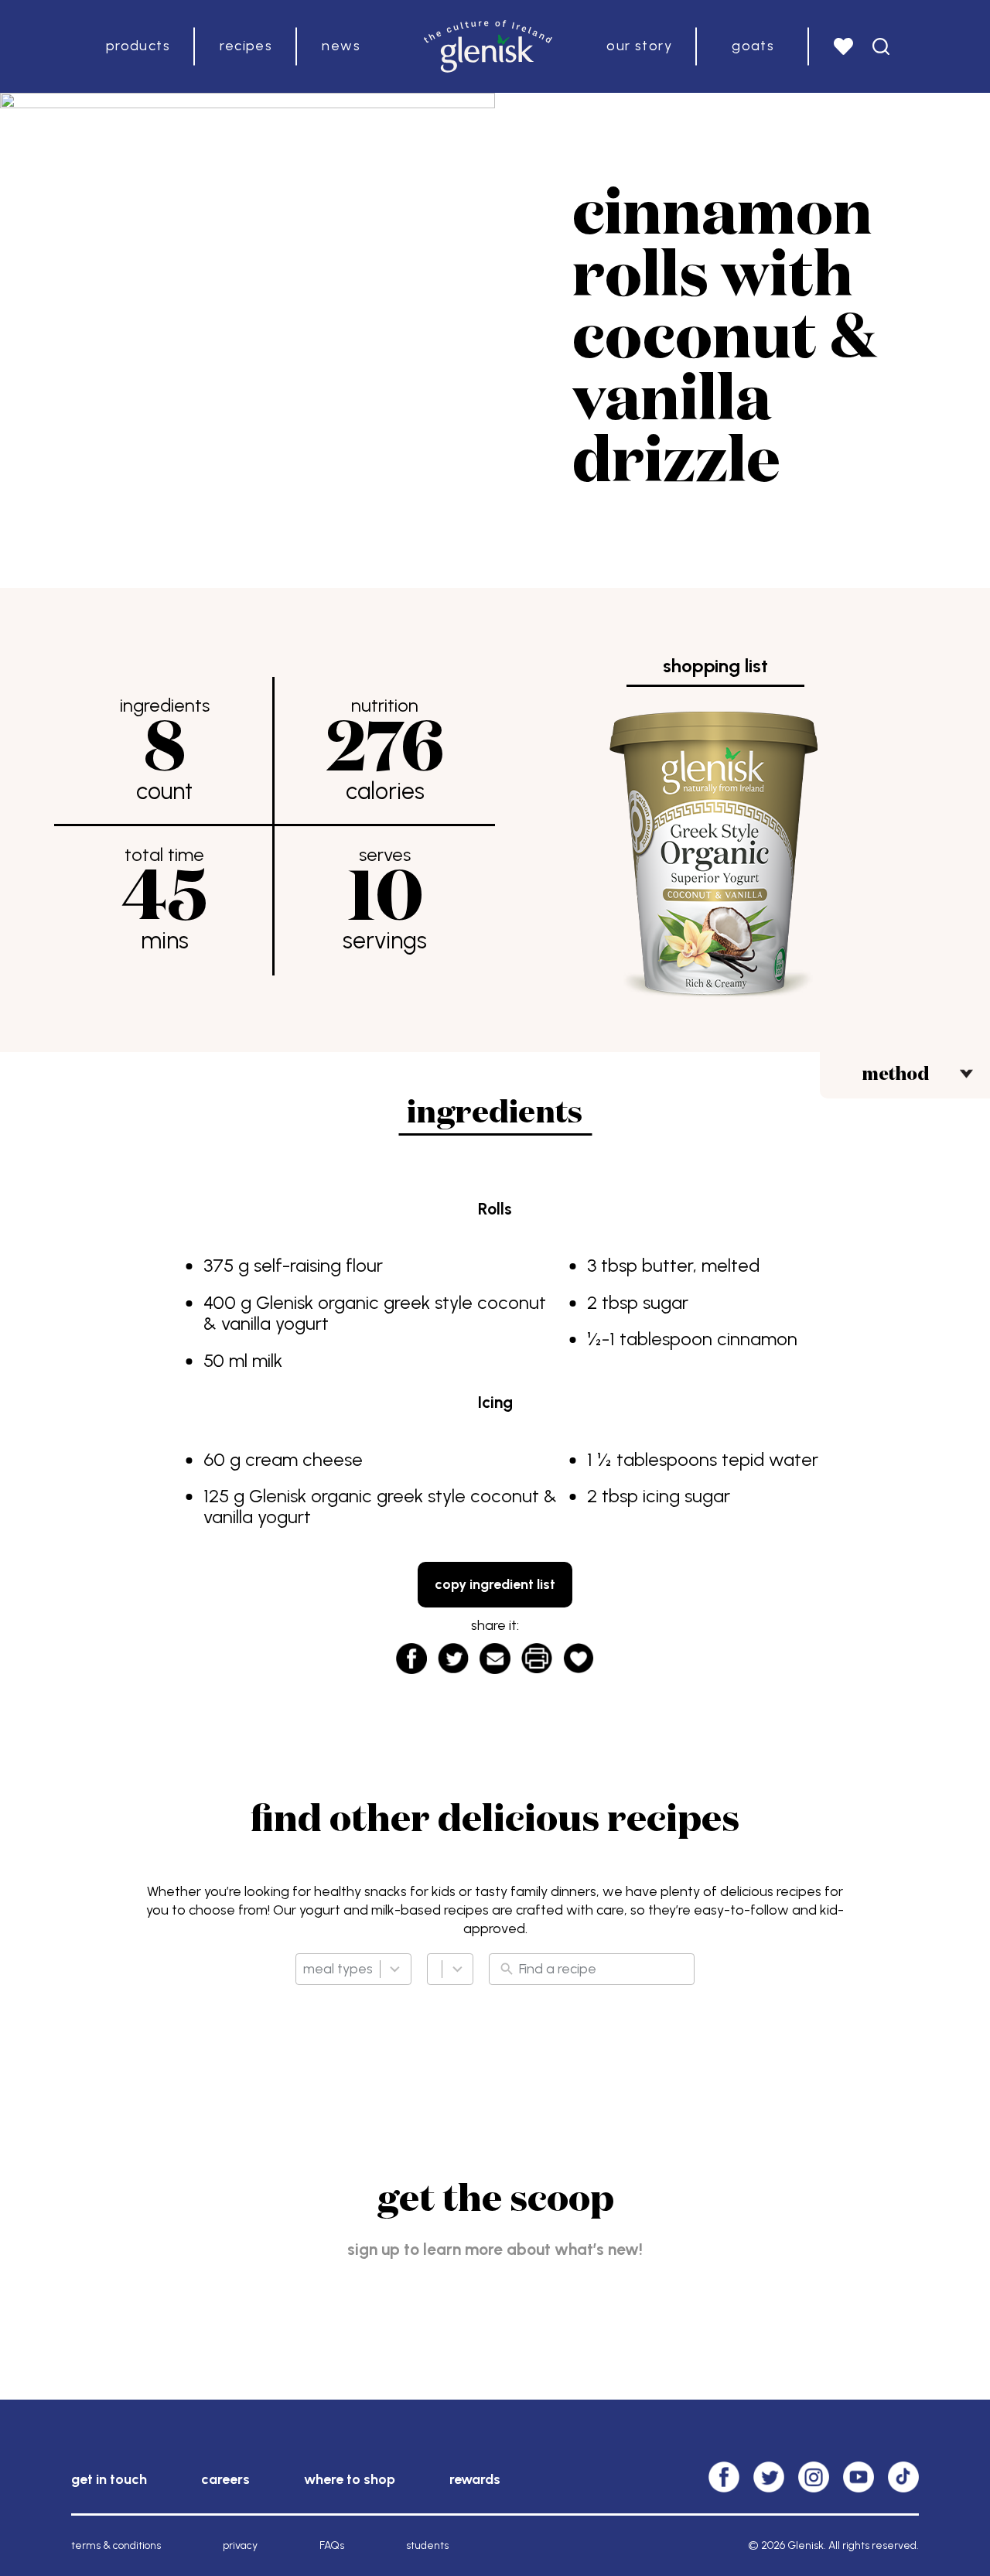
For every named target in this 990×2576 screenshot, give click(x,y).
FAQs (332, 2545)
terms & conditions (116, 2545)
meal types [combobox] (338, 1969)
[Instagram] (814, 2477)
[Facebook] (724, 2477)
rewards (475, 2479)
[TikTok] (903, 2477)
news (341, 46)
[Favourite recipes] (843, 46)
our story (639, 46)
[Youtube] (859, 2477)
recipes (246, 46)
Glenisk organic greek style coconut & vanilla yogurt (375, 1313)
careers (225, 2479)
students (427, 2545)
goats (753, 46)
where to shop (350, 2479)
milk (267, 1360)
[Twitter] (769, 2477)
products (138, 46)
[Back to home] (488, 46)
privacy (240, 2545)
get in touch (109, 2479)
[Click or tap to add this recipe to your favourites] (579, 1654)
